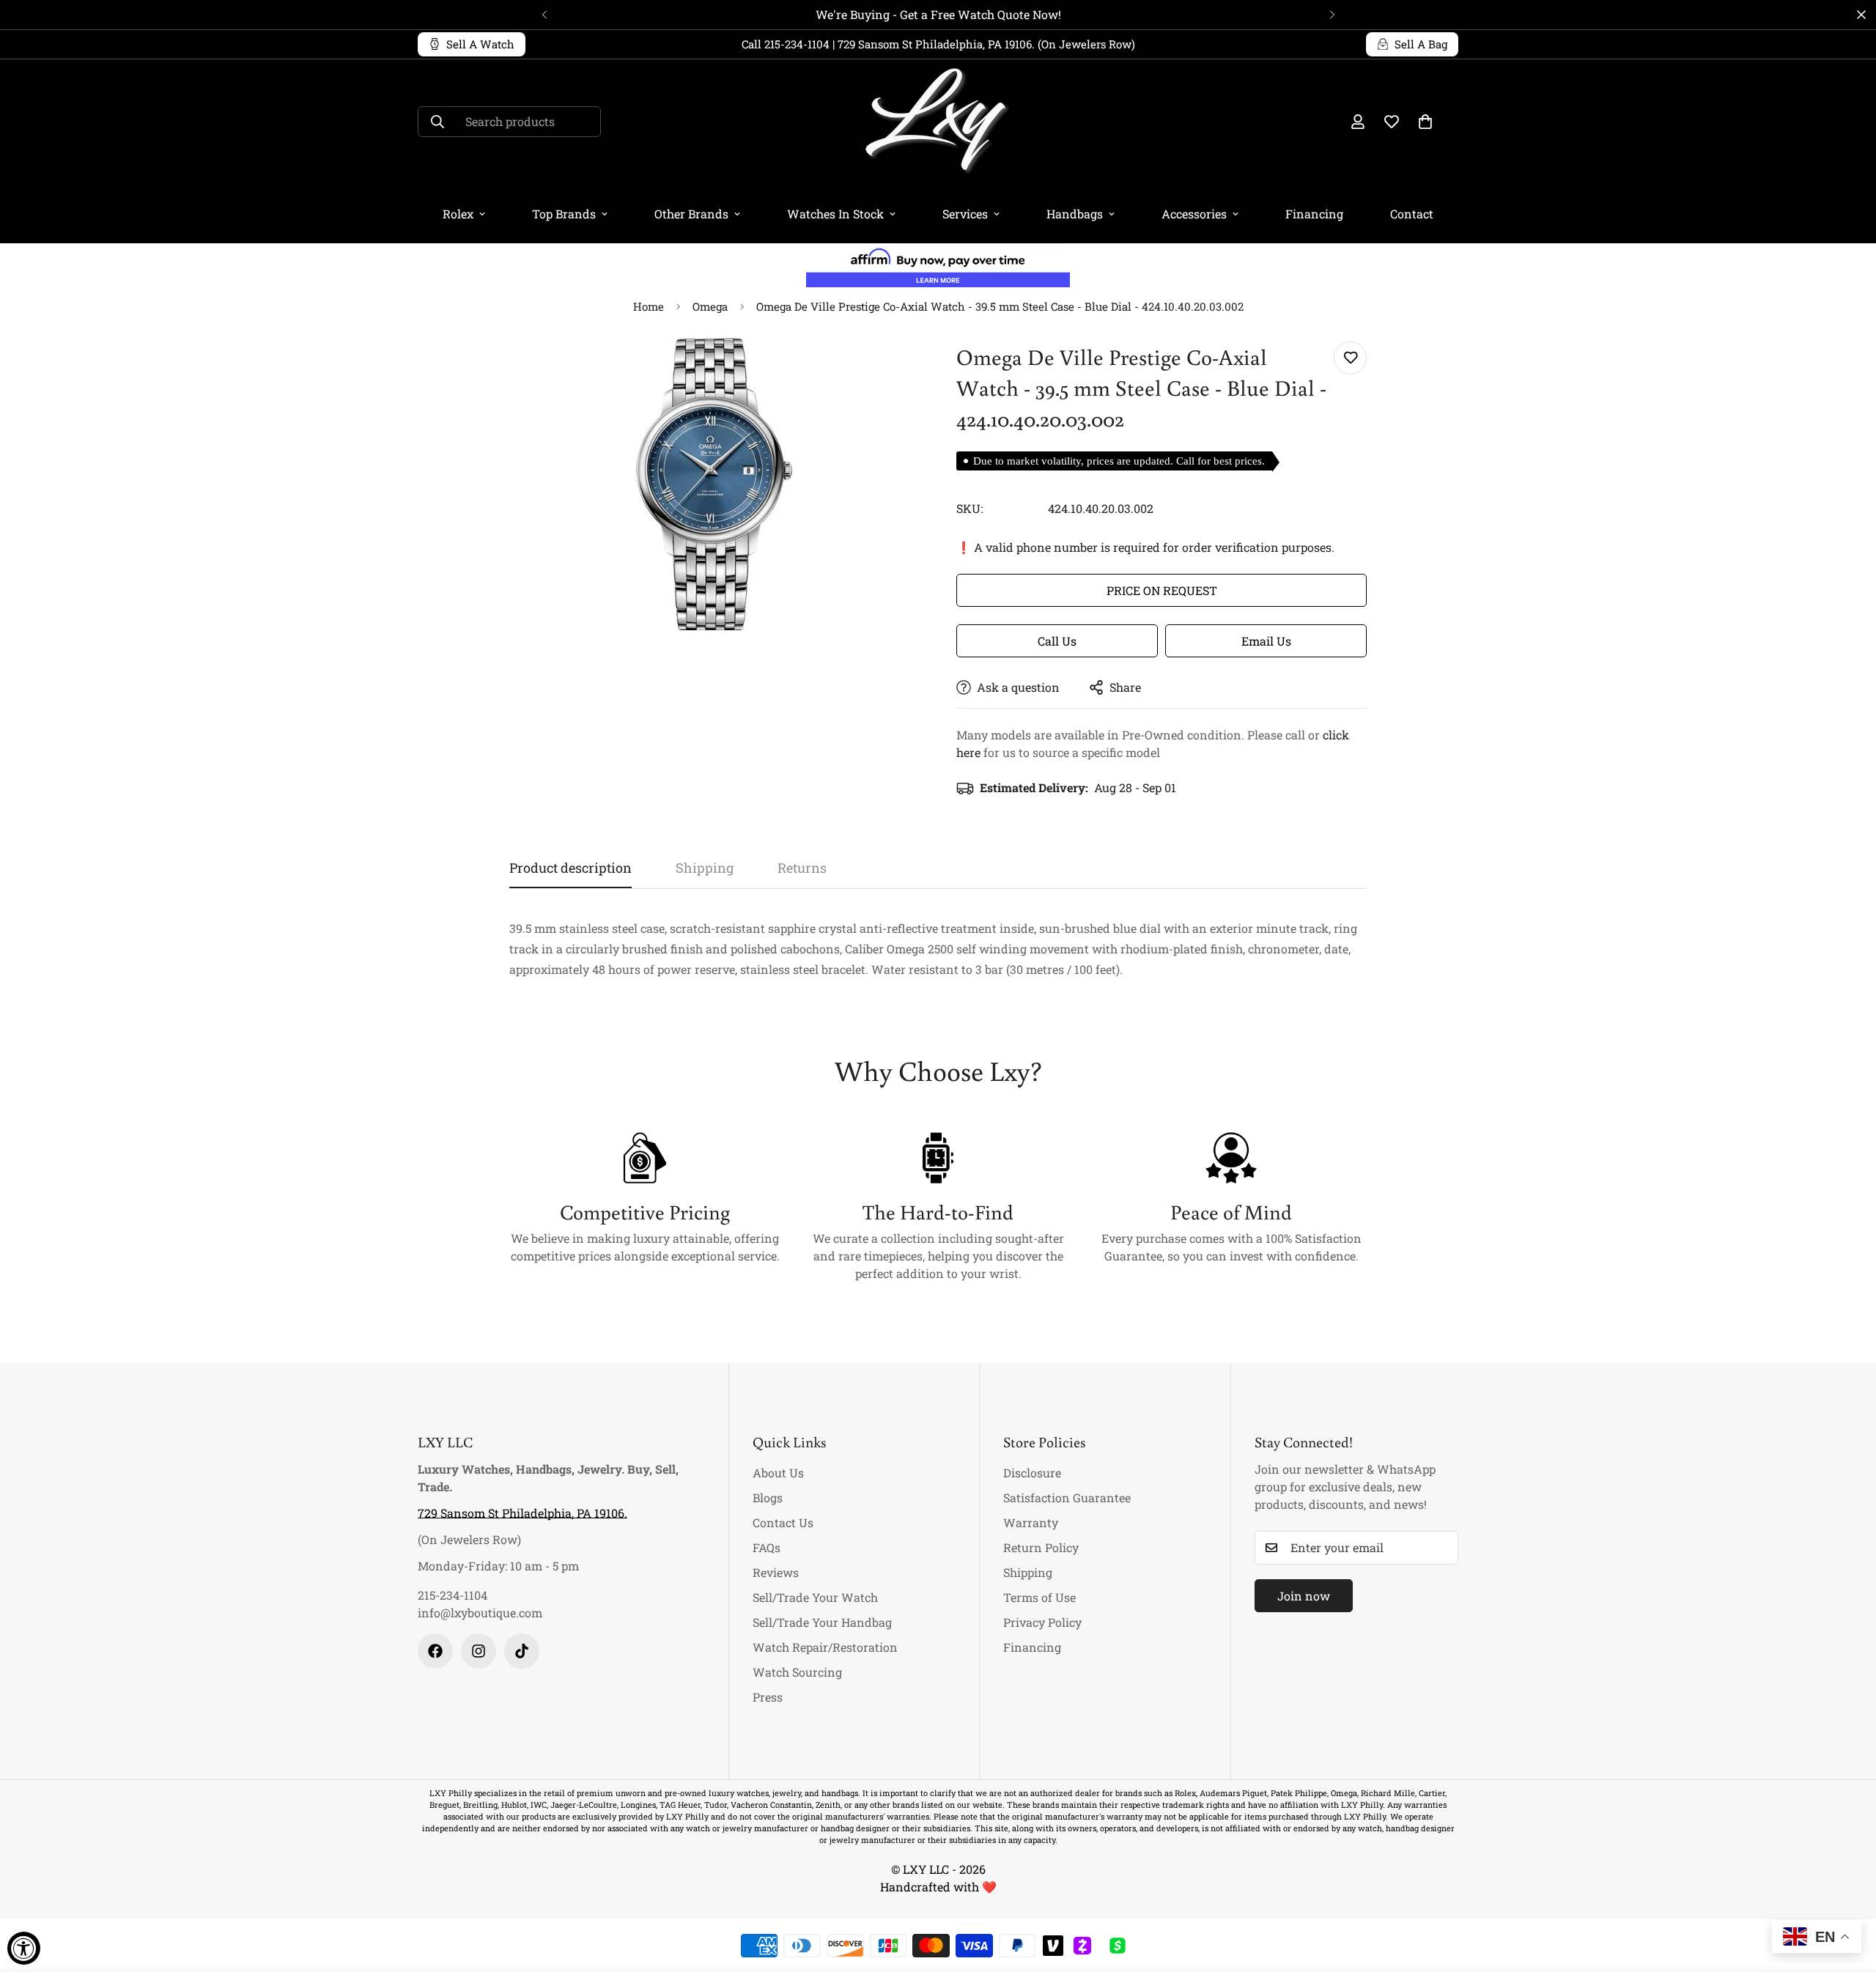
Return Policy (1041, 1547)
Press (768, 1697)
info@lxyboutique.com (480, 1613)
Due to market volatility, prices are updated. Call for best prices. (1119, 461)
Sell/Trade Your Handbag (822, 1622)
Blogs (768, 1498)
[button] (1425, 122)
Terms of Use (1039, 1597)
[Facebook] (435, 1651)
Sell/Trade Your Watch (815, 1597)
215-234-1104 (453, 1595)
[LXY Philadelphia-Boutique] (938, 122)
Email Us (1266, 641)
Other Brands (691, 214)
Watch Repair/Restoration (825, 1647)
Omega (710, 306)
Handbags (1075, 214)
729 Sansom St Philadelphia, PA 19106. (522, 1513)
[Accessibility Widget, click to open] (24, 1948)
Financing (1314, 214)
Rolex (458, 214)
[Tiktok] (522, 1651)
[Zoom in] (889, 369)
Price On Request (1162, 590)
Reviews (776, 1572)
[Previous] (544, 15)
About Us (778, 1473)
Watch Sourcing (797, 1672)
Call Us (1057, 641)
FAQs (767, 1547)
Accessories (1194, 214)
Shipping (1028, 1572)
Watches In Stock (835, 214)
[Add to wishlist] (1350, 358)
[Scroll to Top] (1847, 1892)
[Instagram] (479, 1651)
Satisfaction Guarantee (1067, 1498)
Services (965, 214)
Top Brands (564, 214)
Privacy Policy (1042, 1622)
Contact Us (783, 1522)
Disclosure (1032, 1473)
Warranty (1031, 1522)
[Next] (1332, 15)
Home (649, 306)
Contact (1412, 214)
